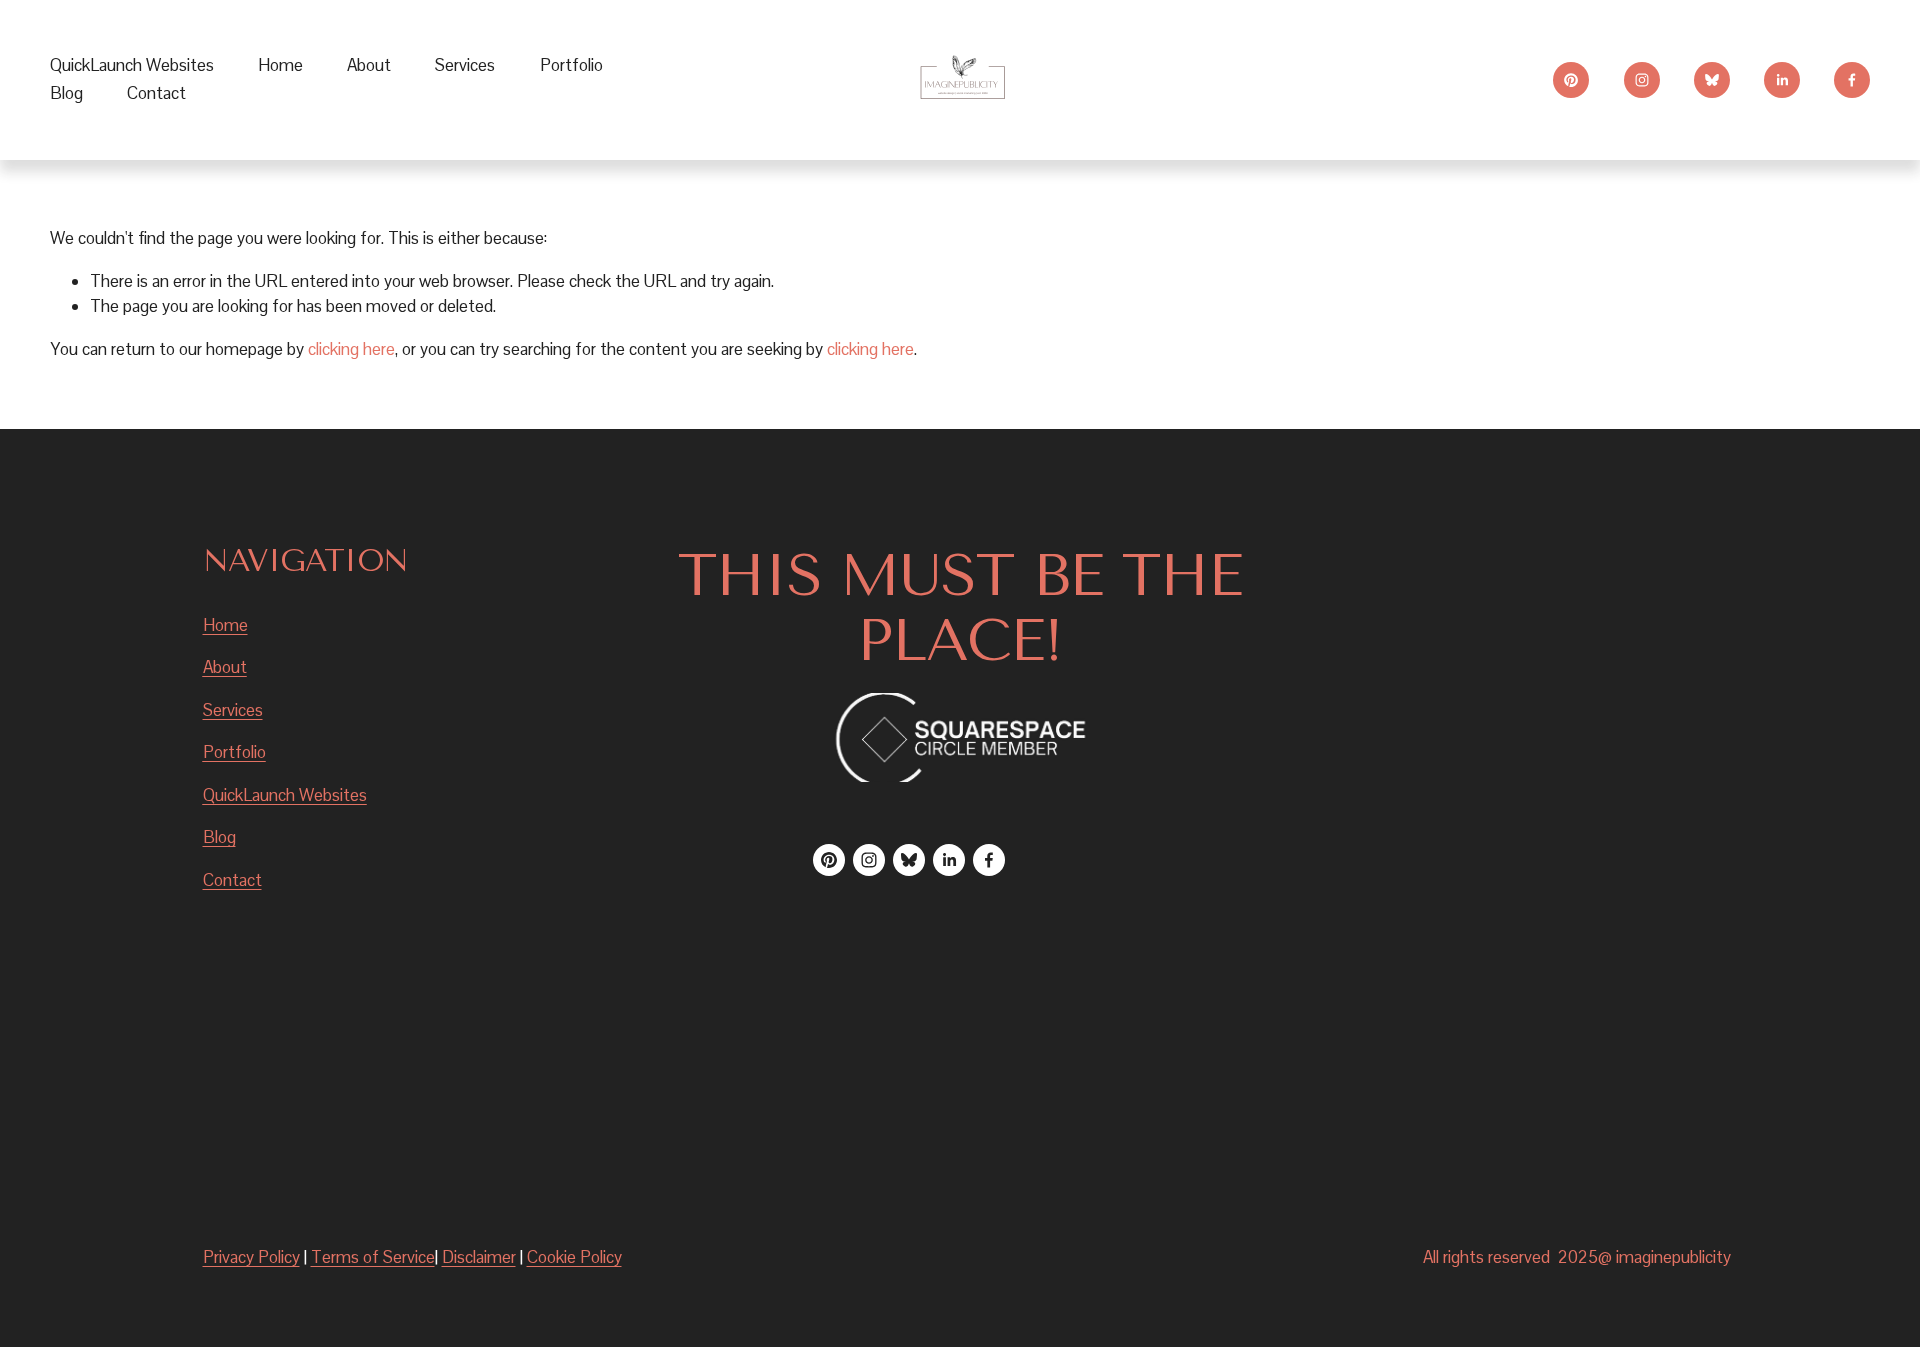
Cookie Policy (574, 1257)
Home (280, 65)
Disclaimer (479, 1257)
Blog (66, 93)
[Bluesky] (1712, 80)
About (369, 65)
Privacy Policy (251, 1257)
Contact (156, 93)
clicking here (351, 349)
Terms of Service (373, 1257)
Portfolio (571, 65)
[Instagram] (1642, 80)
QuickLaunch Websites (132, 65)
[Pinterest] (1571, 80)
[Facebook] (1852, 80)
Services (233, 710)
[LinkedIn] (1782, 80)
